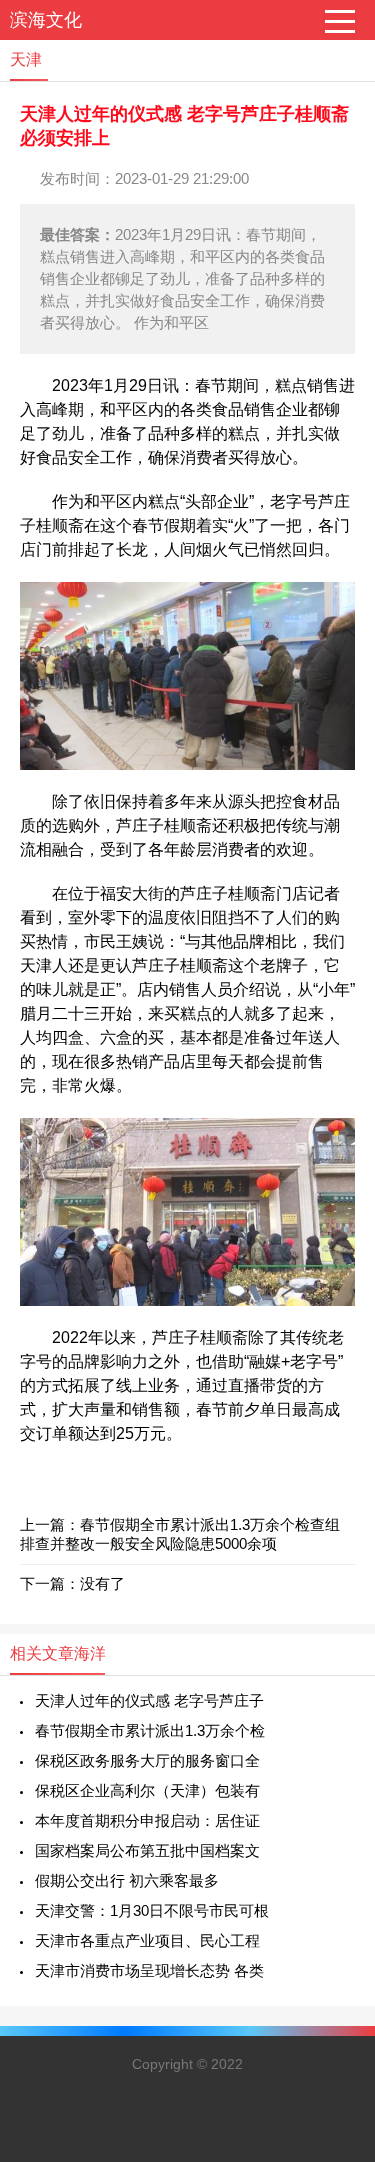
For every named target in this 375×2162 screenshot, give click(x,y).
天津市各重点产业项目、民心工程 (147, 1940)
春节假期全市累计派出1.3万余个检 (150, 1730)
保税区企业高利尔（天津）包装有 (147, 1790)
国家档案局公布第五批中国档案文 (147, 1850)
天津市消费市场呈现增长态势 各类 (149, 1970)
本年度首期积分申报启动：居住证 (147, 1820)
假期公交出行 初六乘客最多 (127, 1880)
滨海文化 (46, 20)
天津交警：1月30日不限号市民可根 (152, 1910)
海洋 (90, 1653)
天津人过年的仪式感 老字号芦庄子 (149, 1700)
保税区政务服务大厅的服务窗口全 (147, 1760)
